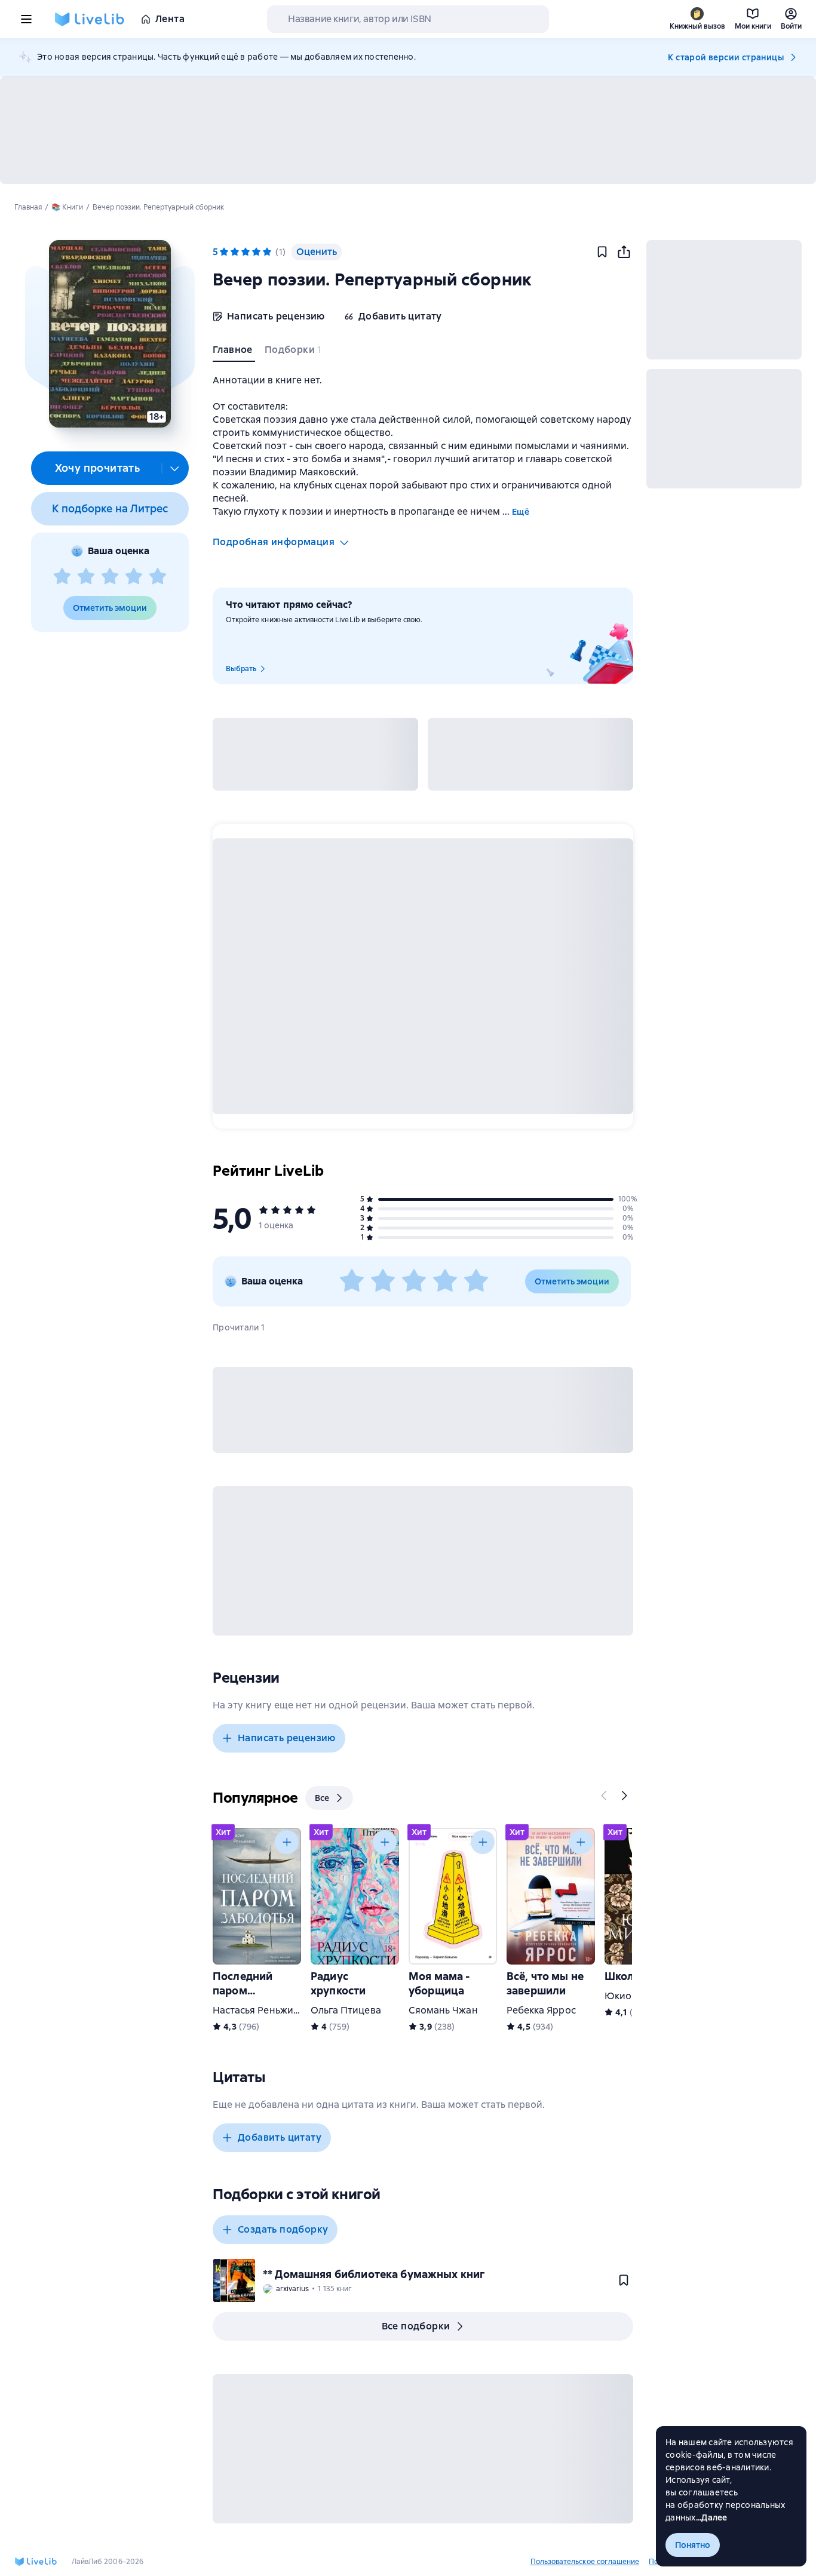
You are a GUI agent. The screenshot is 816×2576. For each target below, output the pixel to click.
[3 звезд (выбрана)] (246, 252)
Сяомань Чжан (443, 2010)
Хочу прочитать (98, 468)
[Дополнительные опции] (175, 468)
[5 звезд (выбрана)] (267, 252)
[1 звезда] (62, 577)
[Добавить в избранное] (602, 252)
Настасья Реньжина (259, 2010)
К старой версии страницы (726, 57)
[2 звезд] (86, 577)
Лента (170, 19)
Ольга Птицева (346, 2010)
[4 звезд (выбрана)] (256, 252)
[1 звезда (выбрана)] (224, 252)
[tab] (234, 352)
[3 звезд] (110, 577)
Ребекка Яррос (541, 2010)
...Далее (712, 2517)
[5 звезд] (158, 577)
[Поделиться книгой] (624, 252)
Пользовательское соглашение (585, 2562)
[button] (110, 334)
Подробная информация (274, 542)
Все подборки (416, 2326)
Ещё (521, 512)
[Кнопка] (605, 1796)
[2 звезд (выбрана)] (235, 252)
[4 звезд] (134, 577)
